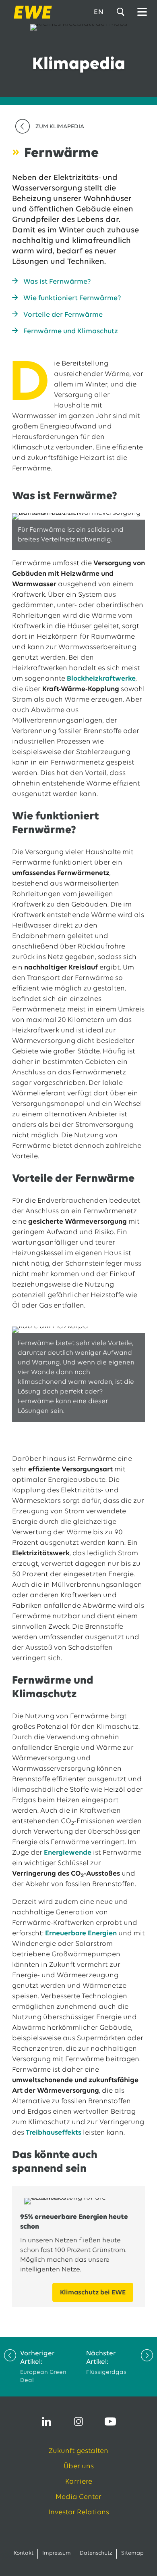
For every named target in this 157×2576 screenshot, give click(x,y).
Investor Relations (79, 2513)
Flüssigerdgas (106, 2363)
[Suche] (122, 12)
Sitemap (132, 2553)
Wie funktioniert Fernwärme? (72, 299)
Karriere (79, 2482)
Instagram (78, 2421)
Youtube (110, 2421)
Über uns (79, 2467)
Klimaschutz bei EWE (93, 2293)
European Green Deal (43, 2367)
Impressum (57, 2553)
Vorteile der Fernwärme (63, 315)
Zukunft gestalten (78, 2451)
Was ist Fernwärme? (57, 282)
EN (99, 13)
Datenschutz (96, 2553)
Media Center (78, 2497)
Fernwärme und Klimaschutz (71, 332)
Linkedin (47, 2421)
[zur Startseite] (30, 12)
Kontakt (24, 2553)
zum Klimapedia (60, 127)
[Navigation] (142, 12)
